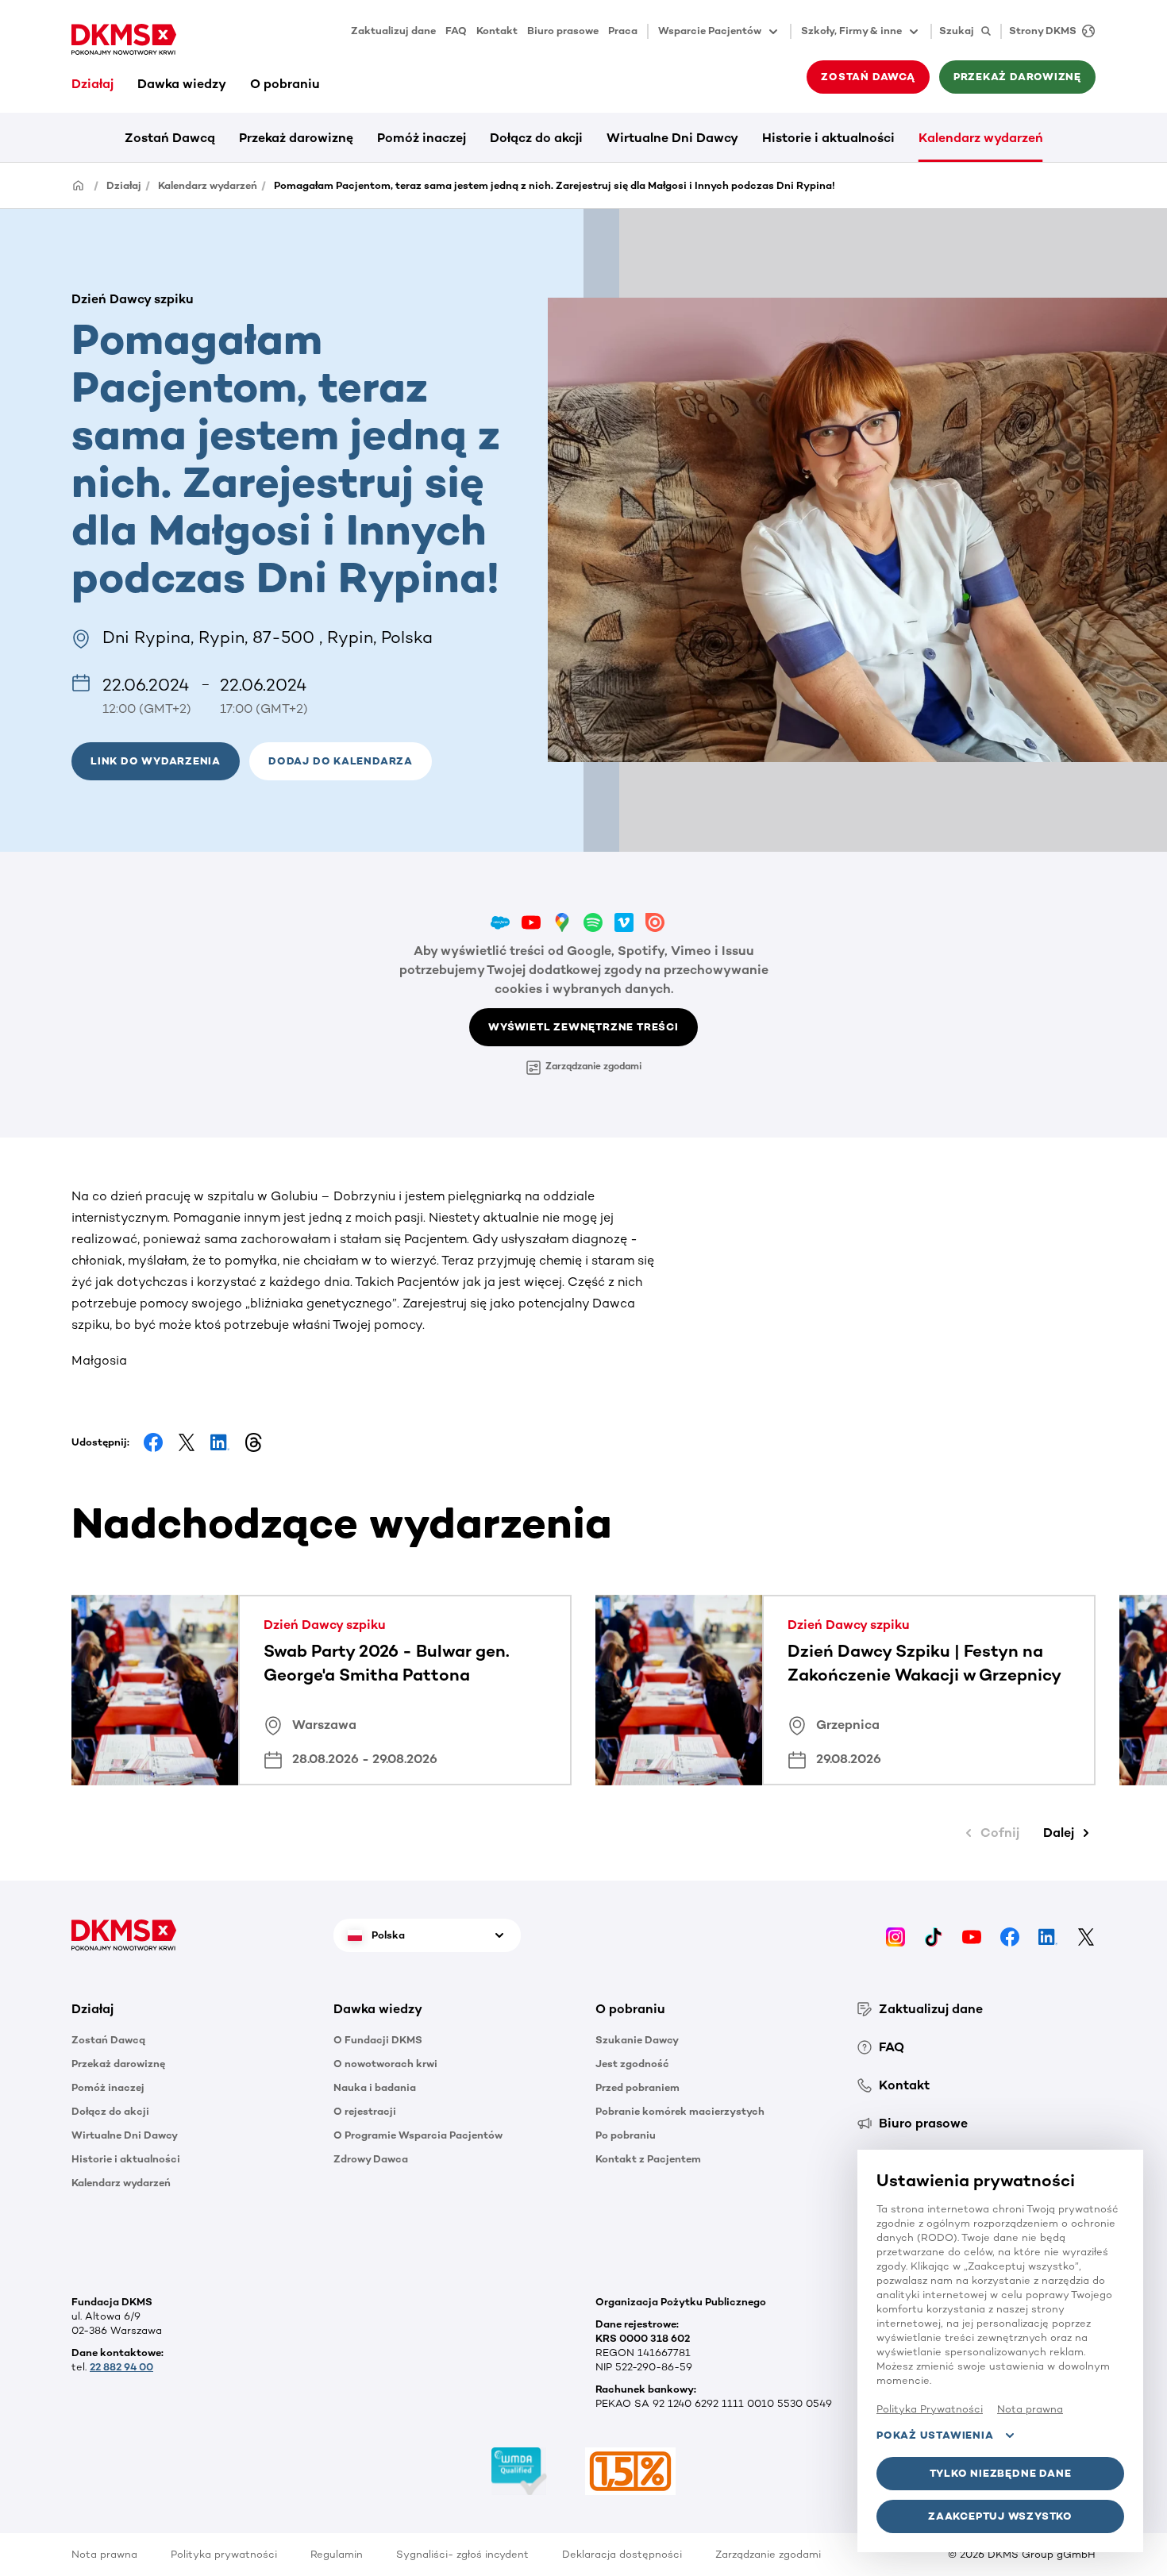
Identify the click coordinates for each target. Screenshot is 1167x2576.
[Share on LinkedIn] (220, 1442)
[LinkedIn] (1048, 1935)
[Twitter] (1086, 1935)
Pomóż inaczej (422, 138)
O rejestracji (365, 2111)
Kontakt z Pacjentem (648, 2159)
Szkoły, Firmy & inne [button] (851, 31)
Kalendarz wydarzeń (981, 138)
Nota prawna (104, 2554)
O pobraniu (285, 84)
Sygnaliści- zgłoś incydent (462, 2554)
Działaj (92, 84)
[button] (341, 761)
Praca (623, 31)
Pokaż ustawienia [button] (935, 2435)
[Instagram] (895, 1935)
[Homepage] (79, 185)
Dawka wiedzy (182, 84)
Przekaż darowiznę (296, 138)
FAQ (456, 31)
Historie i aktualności (828, 138)
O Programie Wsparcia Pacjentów (418, 2135)
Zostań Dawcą (170, 138)
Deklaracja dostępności (622, 2554)
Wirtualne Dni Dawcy (672, 138)
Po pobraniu (626, 2135)
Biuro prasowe (563, 31)
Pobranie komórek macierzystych (680, 2111)
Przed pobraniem (637, 2087)
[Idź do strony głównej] (124, 40)
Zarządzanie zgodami (593, 1066)
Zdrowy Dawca (371, 2159)
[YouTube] (972, 1935)
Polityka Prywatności (930, 2409)
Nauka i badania (375, 2087)
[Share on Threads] (253, 1442)
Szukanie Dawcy (637, 2040)
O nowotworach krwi (385, 2064)
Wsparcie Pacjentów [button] (710, 31)
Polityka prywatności (224, 2554)
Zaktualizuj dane (393, 31)
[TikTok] (934, 1935)
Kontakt (497, 31)
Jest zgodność (632, 2064)
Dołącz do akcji (536, 138)
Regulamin (337, 2554)
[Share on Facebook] (153, 1442)
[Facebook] (1010, 1935)
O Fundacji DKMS (378, 2040)
